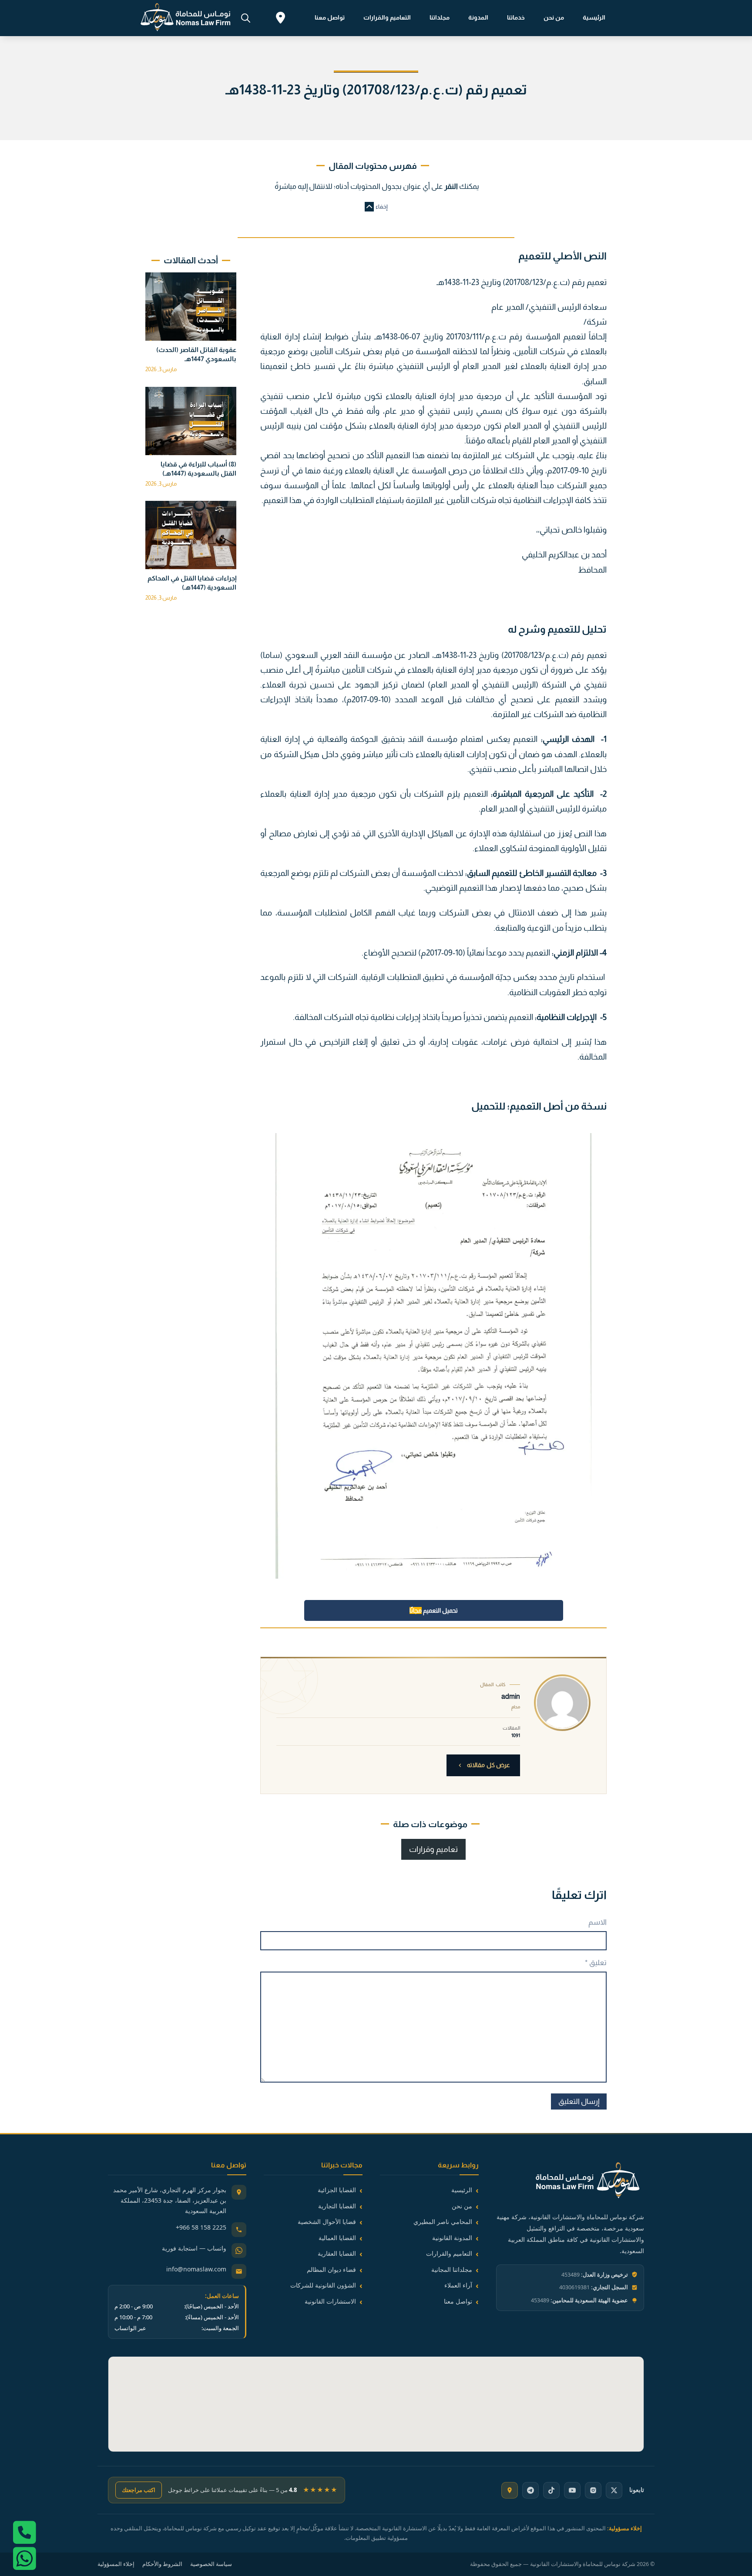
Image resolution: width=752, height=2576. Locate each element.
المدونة (478, 17)
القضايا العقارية (337, 2253)
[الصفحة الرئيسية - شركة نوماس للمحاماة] (570, 2182)
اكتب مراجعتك (139, 2490)
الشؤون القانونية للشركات (323, 2285)
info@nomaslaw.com (196, 2269)
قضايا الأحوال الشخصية (327, 2222)
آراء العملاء (458, 2285)
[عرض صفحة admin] (562, 1703)
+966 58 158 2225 (201, 2227)
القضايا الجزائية (337, 2190)
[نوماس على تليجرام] (530, 2490)
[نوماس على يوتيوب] (572, 2490)
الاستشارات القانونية (330, 2301)
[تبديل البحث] (245, 18)
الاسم (598, 1922)
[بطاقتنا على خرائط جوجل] (510, 2490)
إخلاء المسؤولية (116, 2564)
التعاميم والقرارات (387, 17)
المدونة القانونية (452, 2238)
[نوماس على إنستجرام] (593, 2490)
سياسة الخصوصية (211, 2564)
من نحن (554, 17)
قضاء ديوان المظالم (331, 2269)
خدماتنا (516, 17)
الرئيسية (594, 17)
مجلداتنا (440, 17)
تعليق (596, 1963)
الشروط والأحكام (162, 2564)
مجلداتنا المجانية (452, 2269)
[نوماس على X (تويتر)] (614, 2490)
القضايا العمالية (337, 2238)
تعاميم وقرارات (433, 1849)
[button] (376, 207)
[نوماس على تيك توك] (551, 2490)
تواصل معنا (330, 17)
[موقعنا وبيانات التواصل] (280, 19)
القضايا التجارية (337, 2206)
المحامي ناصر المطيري (443, 2222)
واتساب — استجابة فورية (194, 2248)
